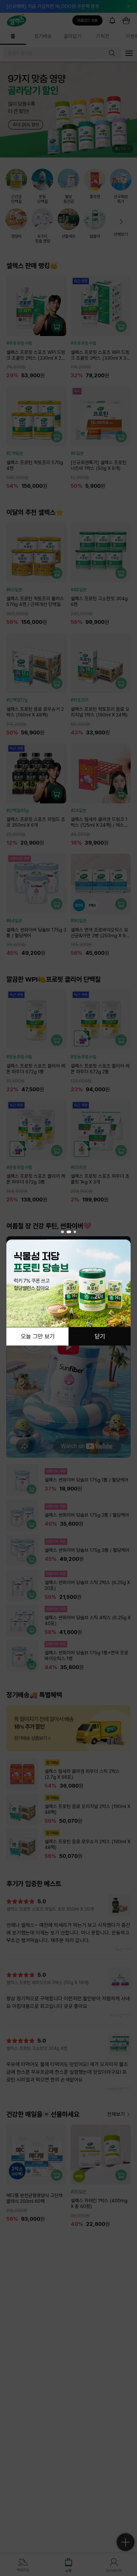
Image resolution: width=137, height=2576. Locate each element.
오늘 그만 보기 (38, 1336)
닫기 (100, 1336)
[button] (62, 1232)
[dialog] (68, 1288)
